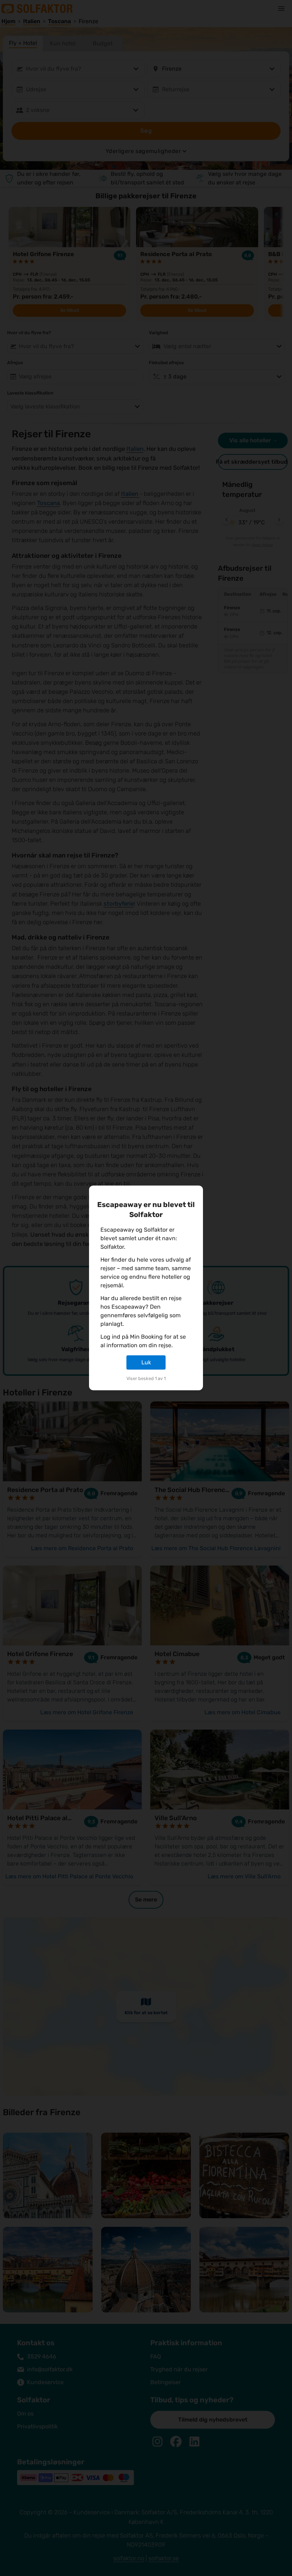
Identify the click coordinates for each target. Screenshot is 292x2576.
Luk (146, 1362)
